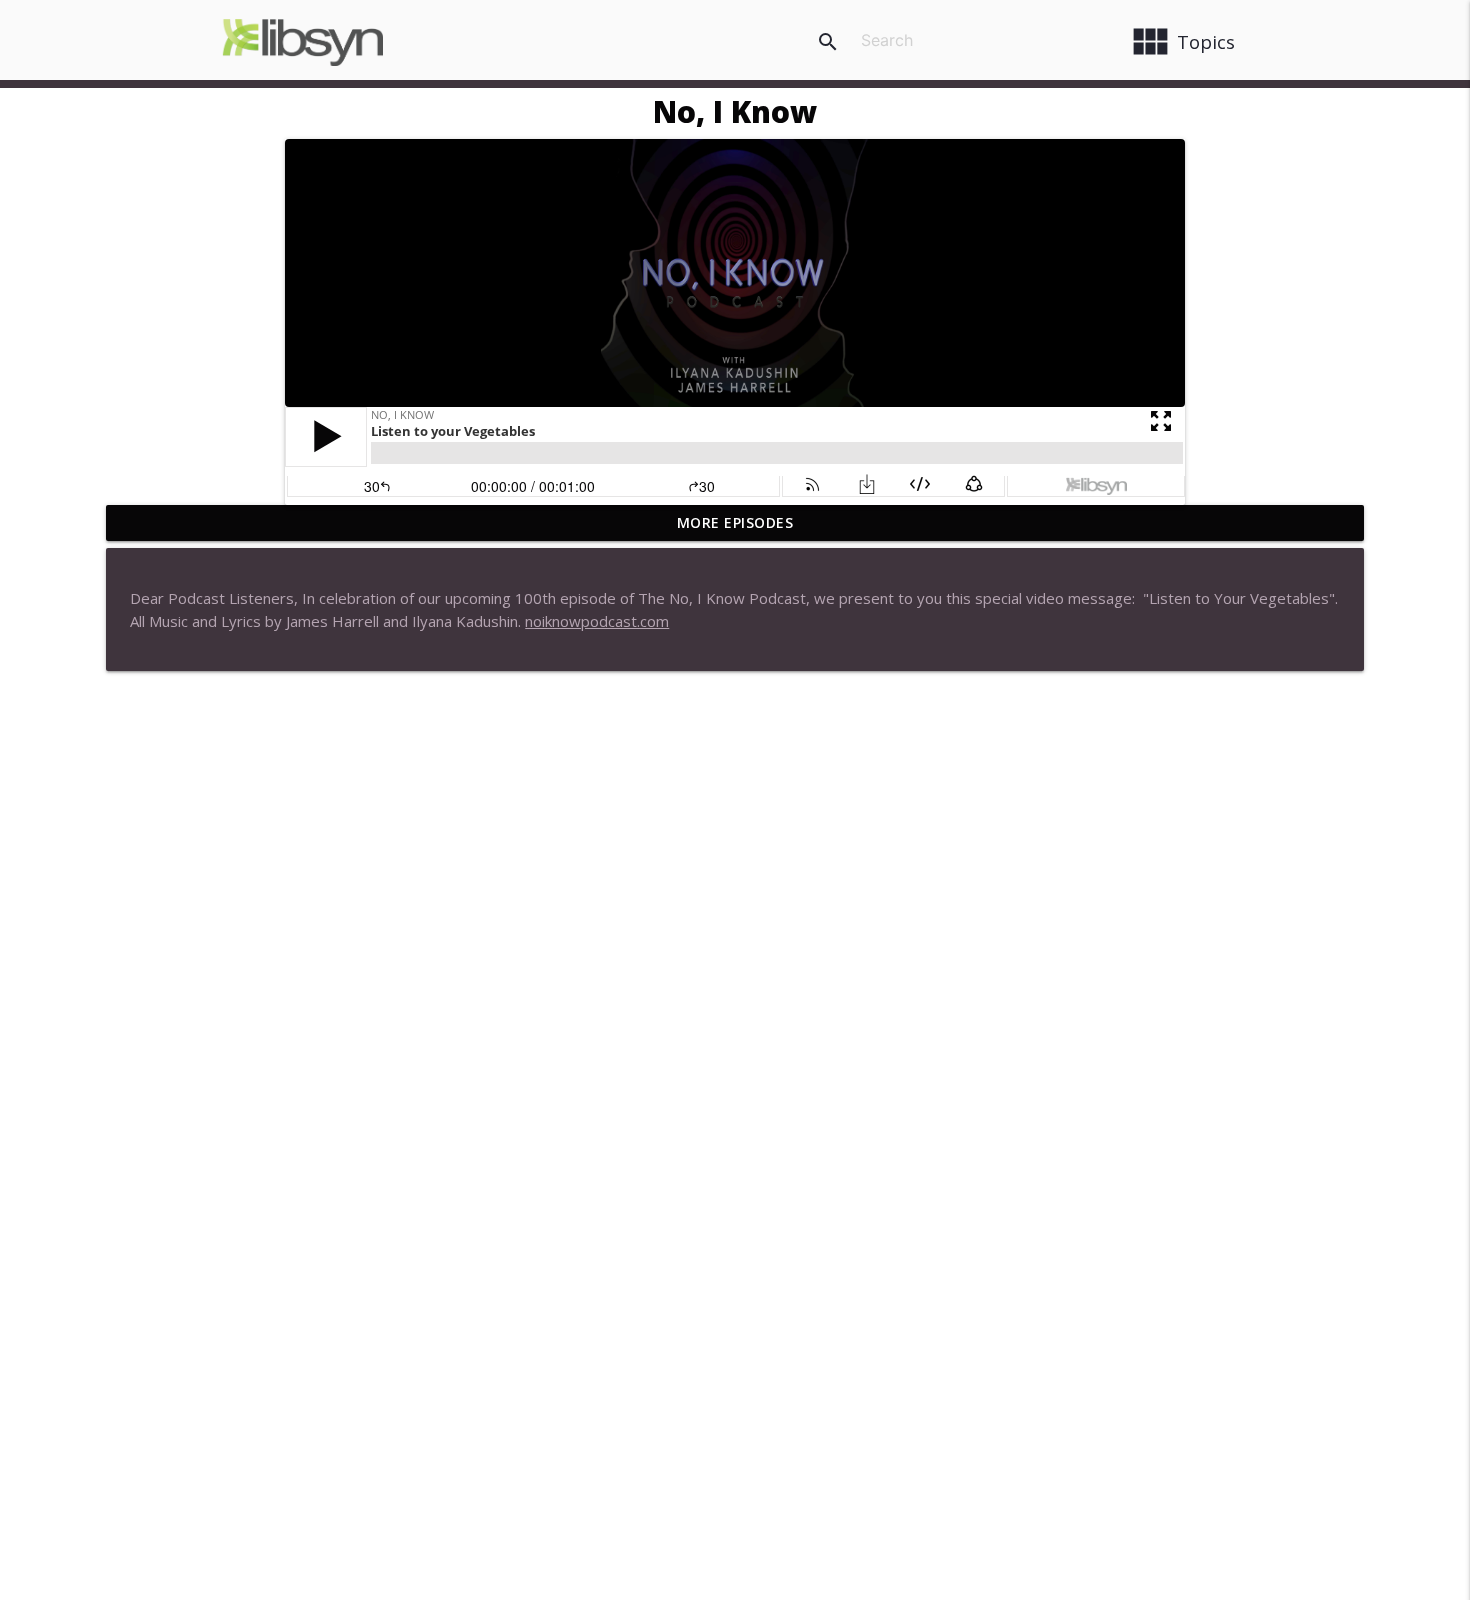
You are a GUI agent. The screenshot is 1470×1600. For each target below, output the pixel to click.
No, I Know (735, 111)
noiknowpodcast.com (597, 621)
